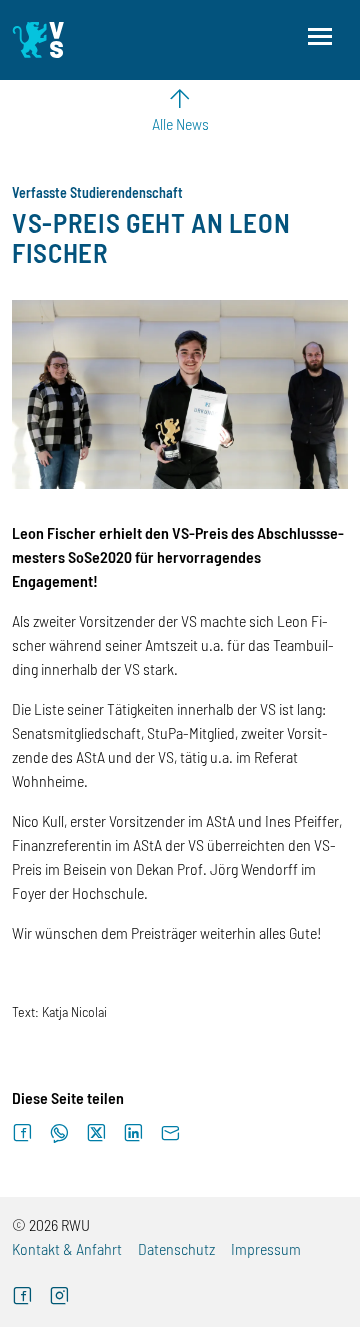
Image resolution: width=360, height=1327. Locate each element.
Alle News (180, 123)
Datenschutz (176, 1248)
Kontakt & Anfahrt (67, 1248)
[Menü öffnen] (320, 36)
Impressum (266, 1248)
